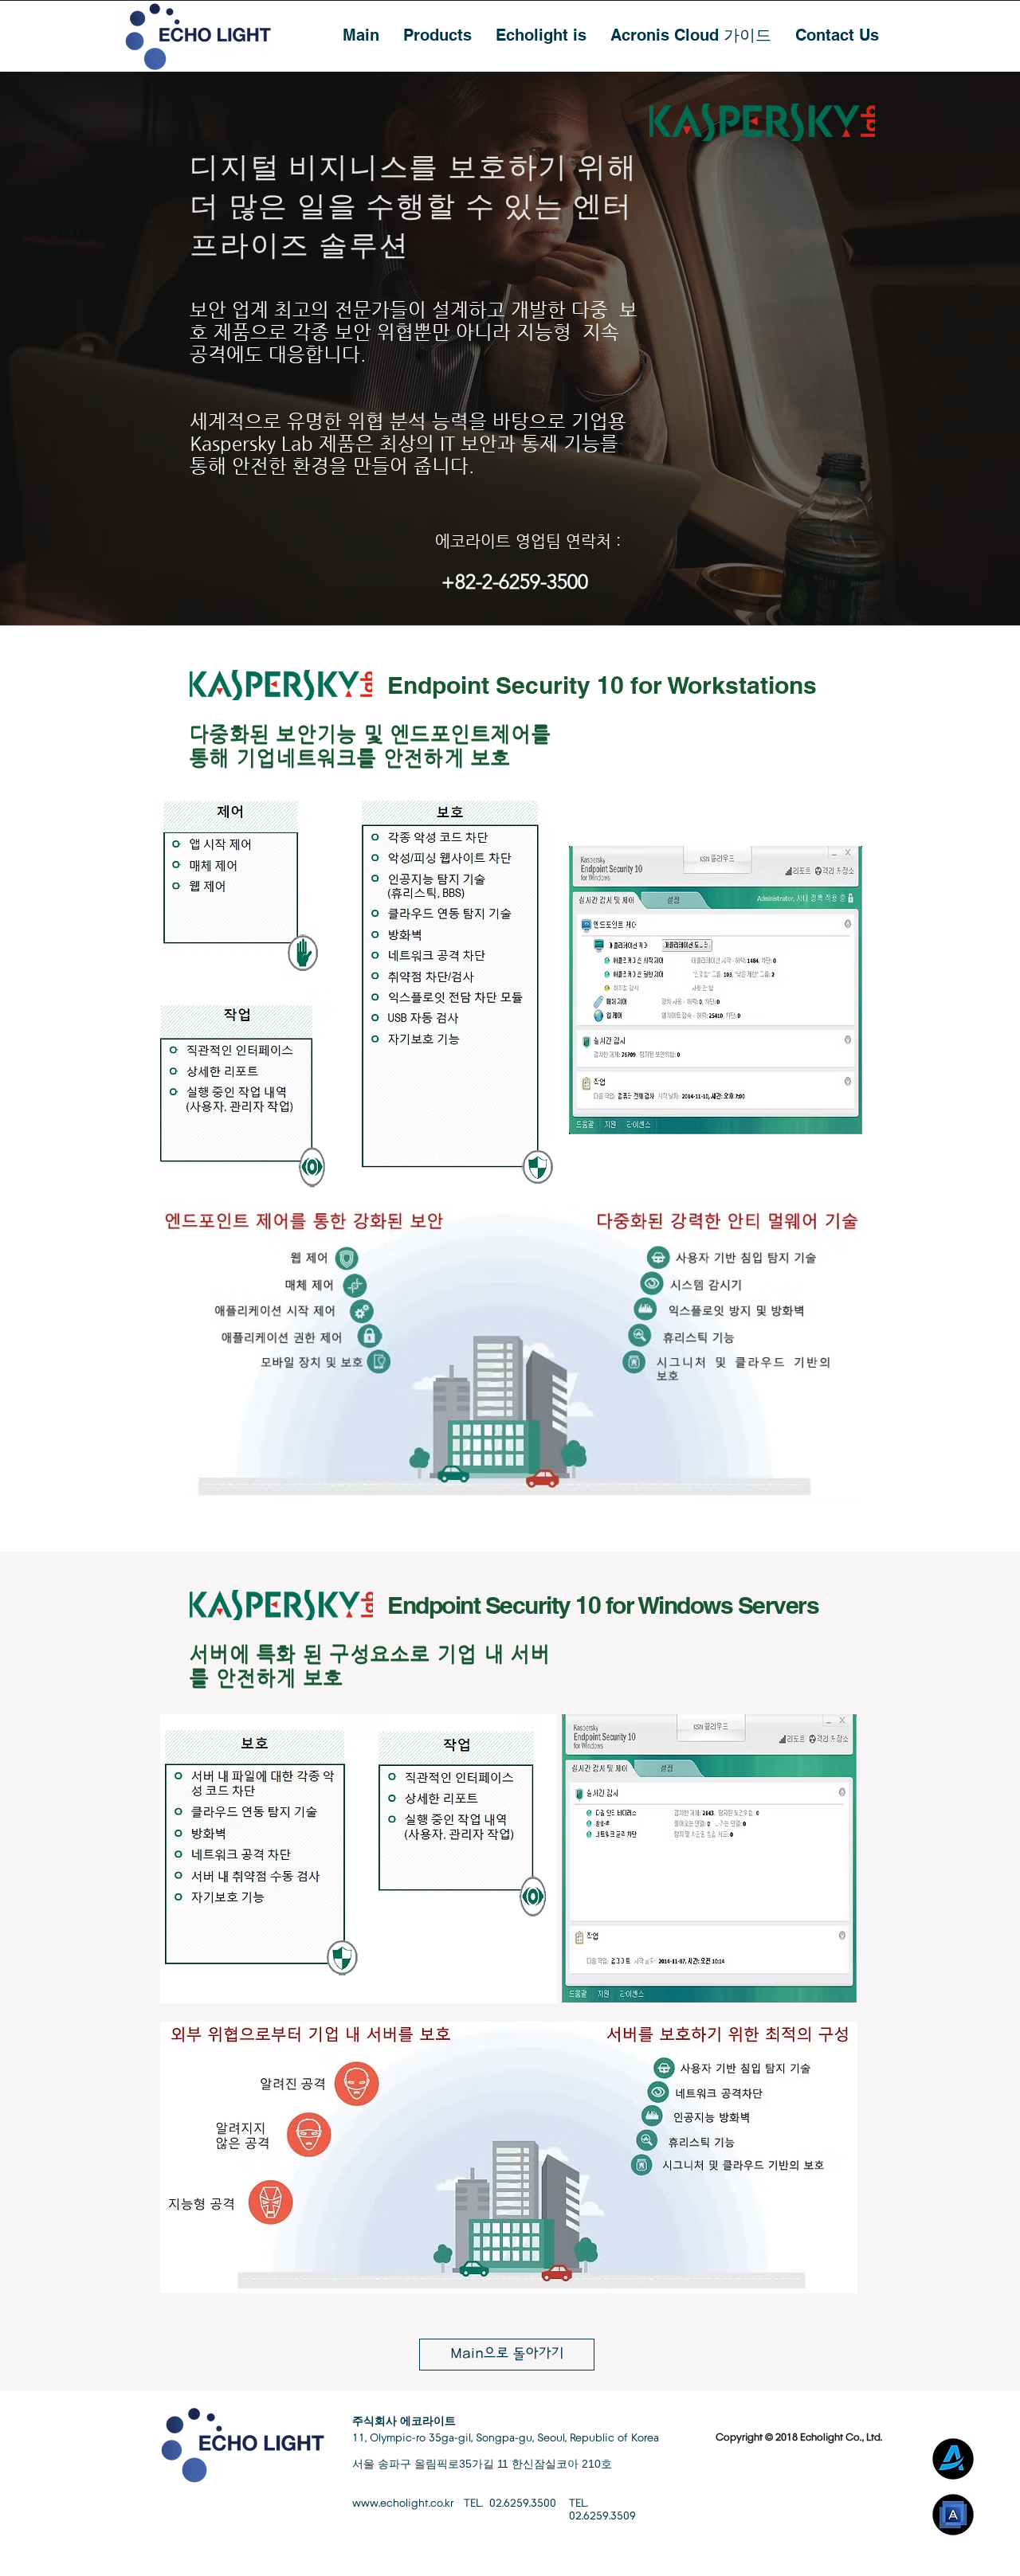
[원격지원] (953, 2459)
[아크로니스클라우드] (953, 2515)
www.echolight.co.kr (403, 2504)
